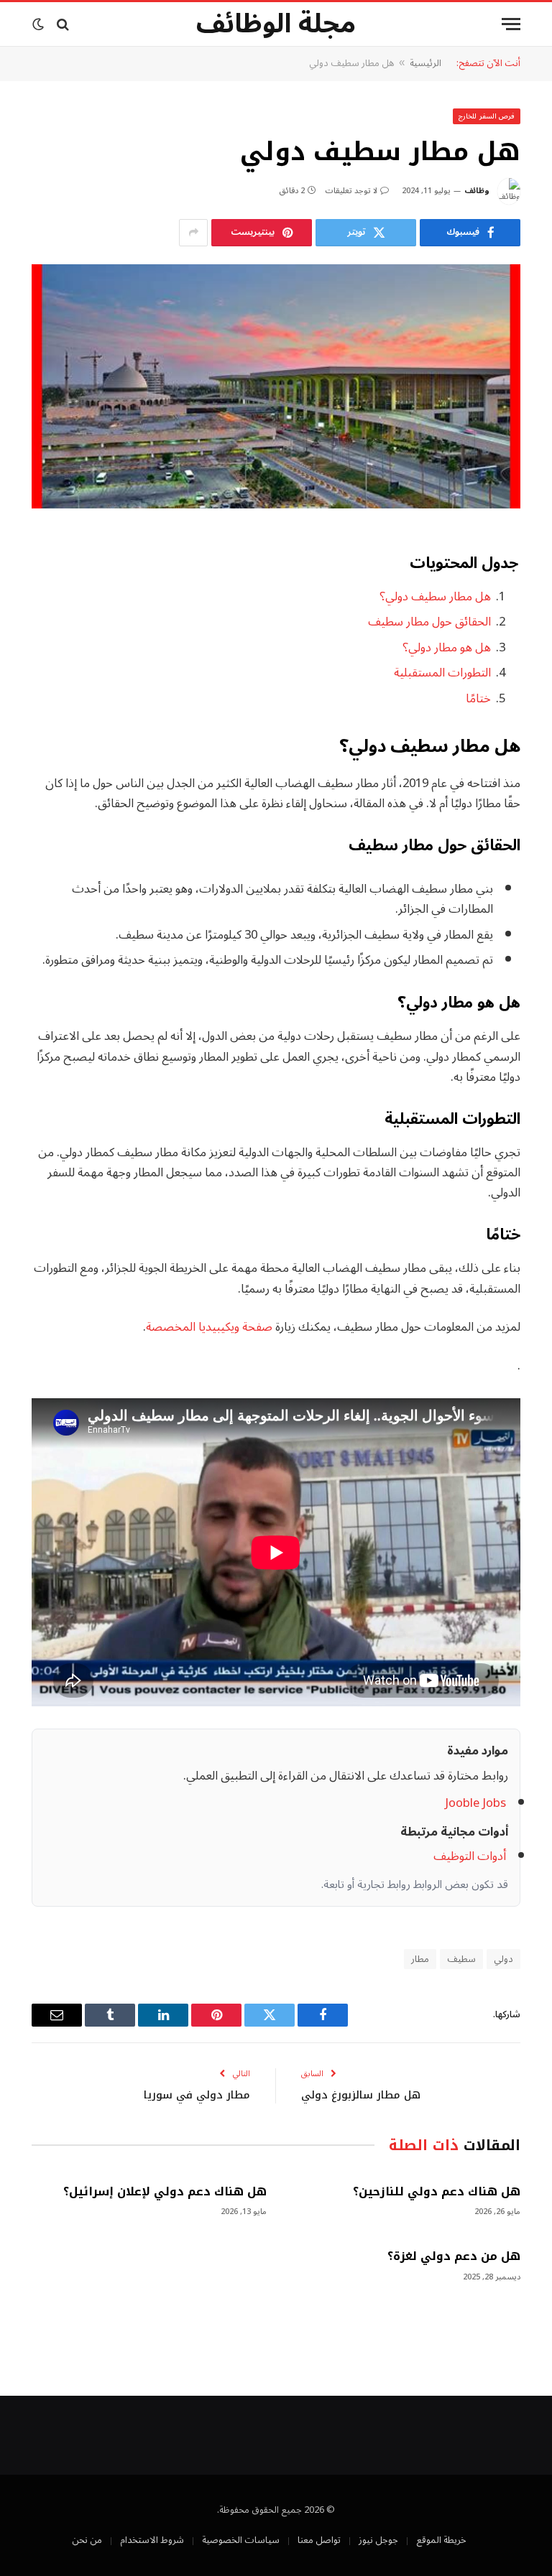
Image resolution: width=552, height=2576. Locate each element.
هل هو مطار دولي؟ (447, 647)
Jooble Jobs (475, 1803)
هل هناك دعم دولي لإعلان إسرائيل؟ (165, 2192)
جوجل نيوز (378, 2540)
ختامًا (478, 698)
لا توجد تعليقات (351, 191)
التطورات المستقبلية (442, 673)
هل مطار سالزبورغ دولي (361, 2095)
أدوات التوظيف (470, 1856)
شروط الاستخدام (152, 2540)
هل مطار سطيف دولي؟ (435, 596)
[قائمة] (511, 24)
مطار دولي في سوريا (197, 2095)
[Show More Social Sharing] (193, 233)
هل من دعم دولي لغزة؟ (454, 2256)
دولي (503, 1959)
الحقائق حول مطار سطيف (429, 622)
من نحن (87, 2540)
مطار (420, 1959)
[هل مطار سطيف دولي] (276, 386)
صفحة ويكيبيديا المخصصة (209, 1327)
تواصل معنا (319, 2540)
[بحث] (63, 24)
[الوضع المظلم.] (40, 24)
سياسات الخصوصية (241, 2540)
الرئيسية (425, 63)
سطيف (461, 1959)
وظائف (477, 191)
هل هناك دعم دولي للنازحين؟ (437, 2192)
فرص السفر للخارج (487, 116)
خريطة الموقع (441, 2540)
